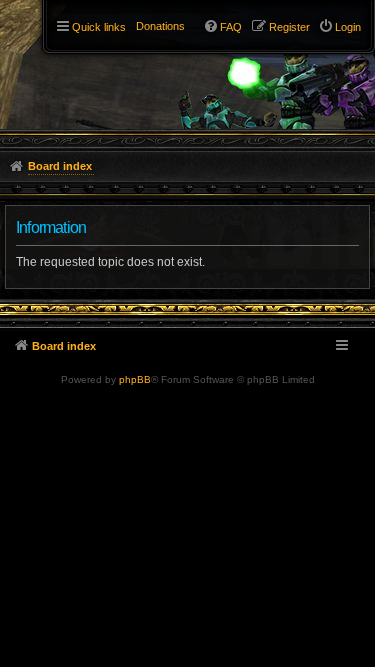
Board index (64, 346)
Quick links (99, 27)
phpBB (135, 379)
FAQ (231, 27)
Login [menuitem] (348, 27)
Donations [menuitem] (160, 26)
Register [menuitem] (289, 27)
